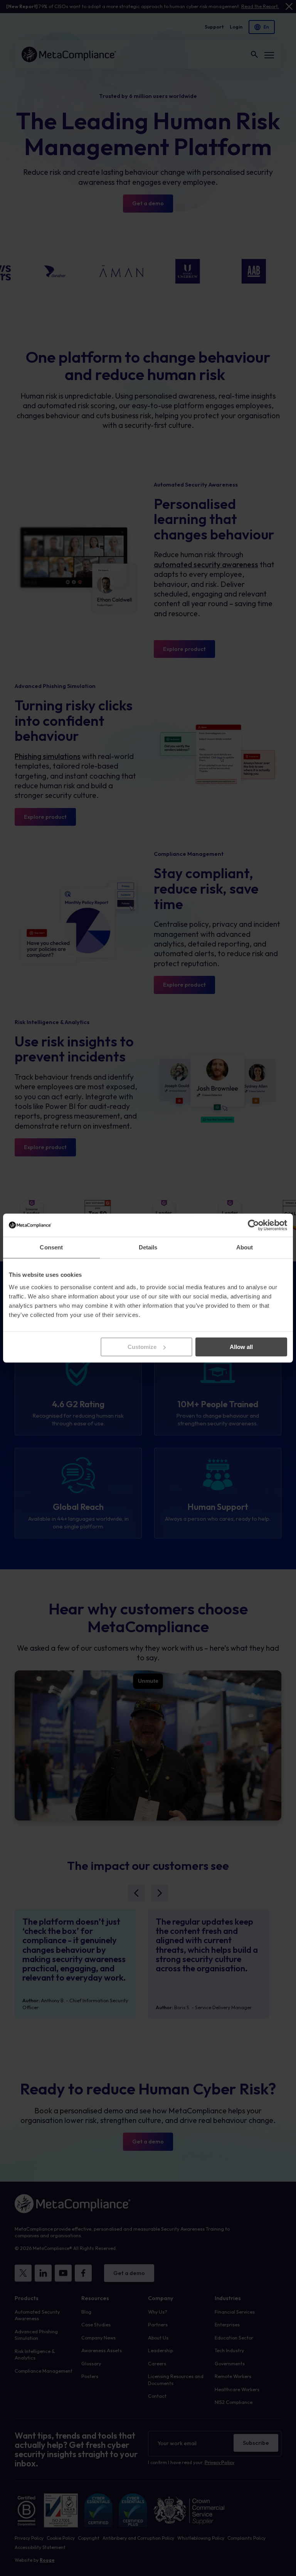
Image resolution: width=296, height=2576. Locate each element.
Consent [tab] (51, 1247)
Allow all (241, 1347)
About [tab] (245, 1247)
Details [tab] (148, 1247)
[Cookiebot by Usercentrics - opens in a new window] (253, 1225)
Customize (142, 1347)
